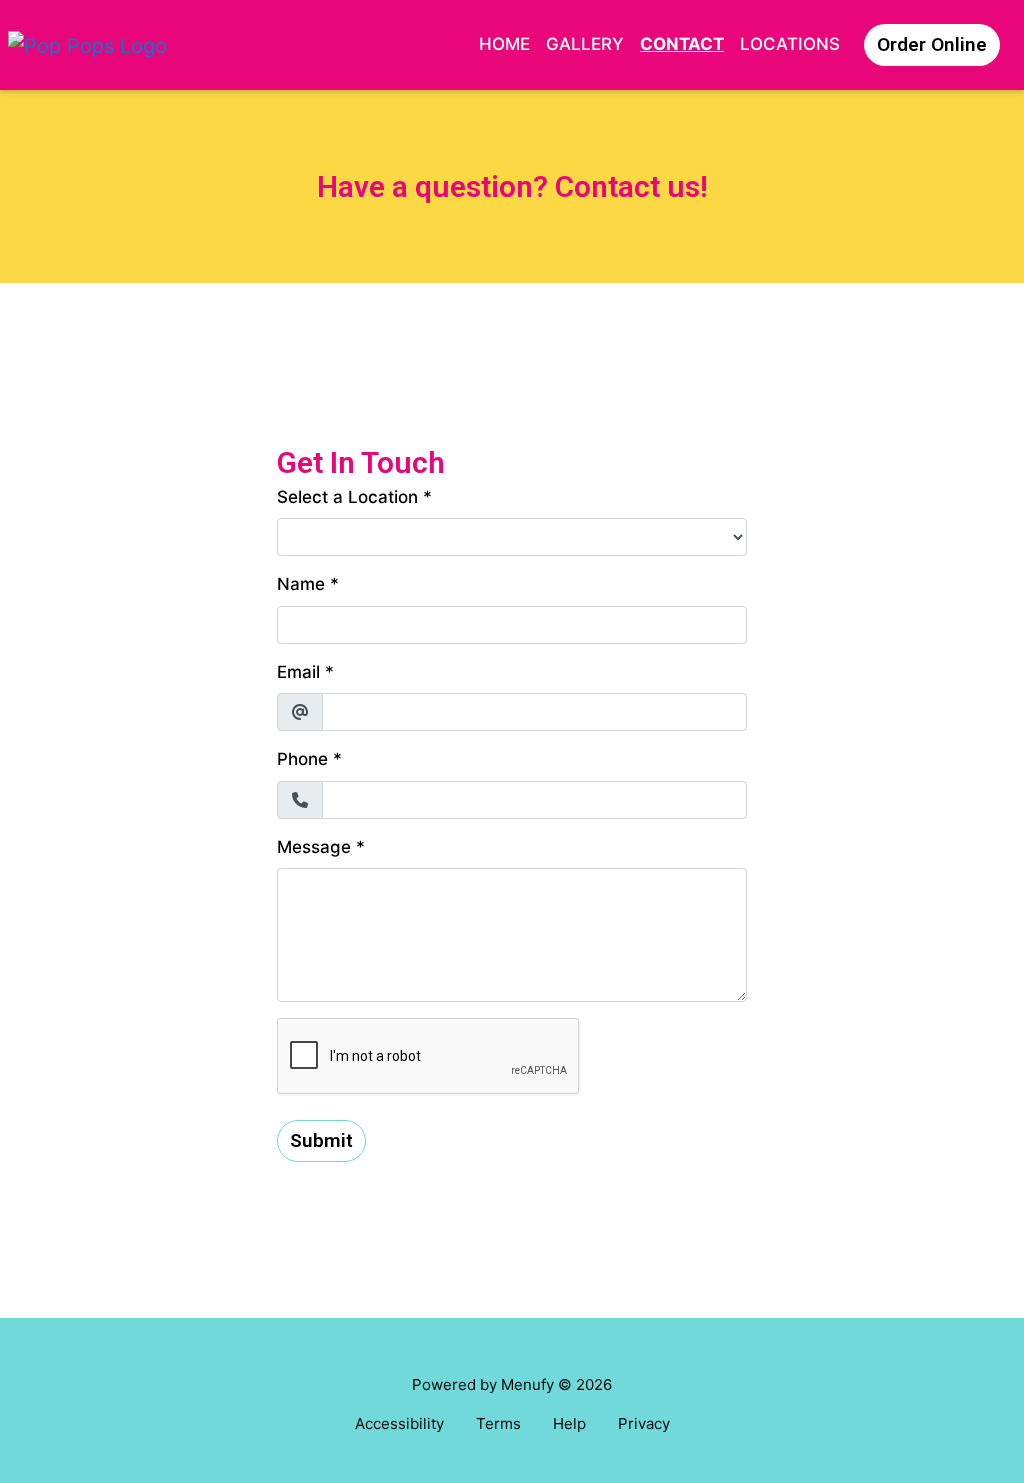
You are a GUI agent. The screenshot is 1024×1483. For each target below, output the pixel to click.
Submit (321, 1140)
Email (298, 672)
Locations (790, 44)
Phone (302, 759)
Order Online (932, 44)
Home (504, 44)
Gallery (585, 44)
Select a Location (347, 497)
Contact (682, 44)
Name (301, 584)
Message (314, 847)
